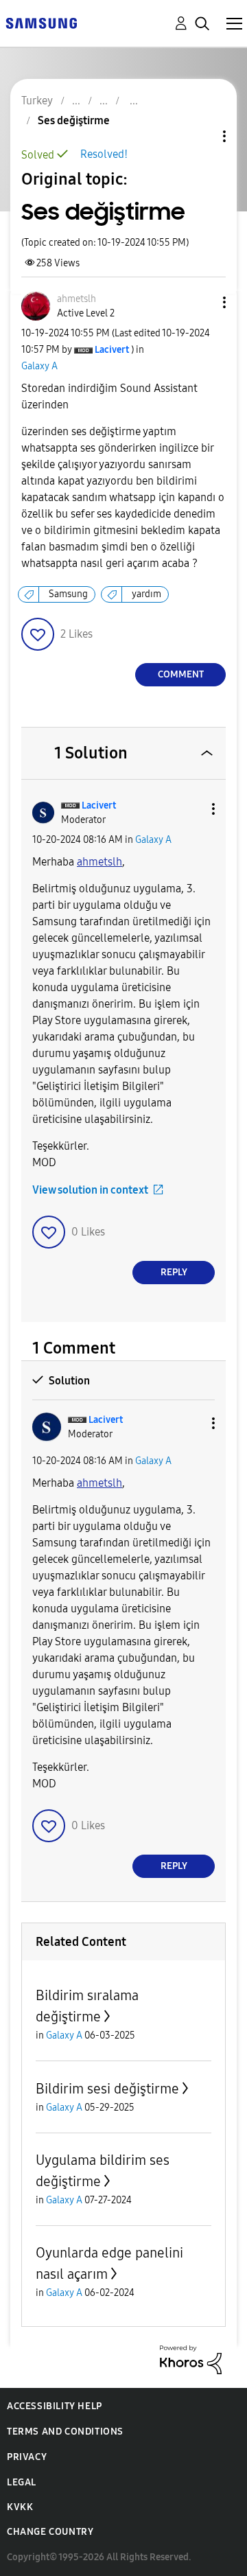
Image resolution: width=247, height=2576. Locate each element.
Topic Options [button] (201, 136)
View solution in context (90, 1190)
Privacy (27, 2457)
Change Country (50, 2532)
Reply (174, 1272)
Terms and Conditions (65, 2432)
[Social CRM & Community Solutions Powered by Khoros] (191, 2359)
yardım (146, 594)
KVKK (20, 2507)
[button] (202, 302)
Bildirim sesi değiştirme (107, 2089)
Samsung (68, 594)
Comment (181, 674)
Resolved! (104, 154)
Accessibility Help (55, 2406)
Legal (22, 2482)
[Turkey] (41, 22)
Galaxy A (39, 366)
